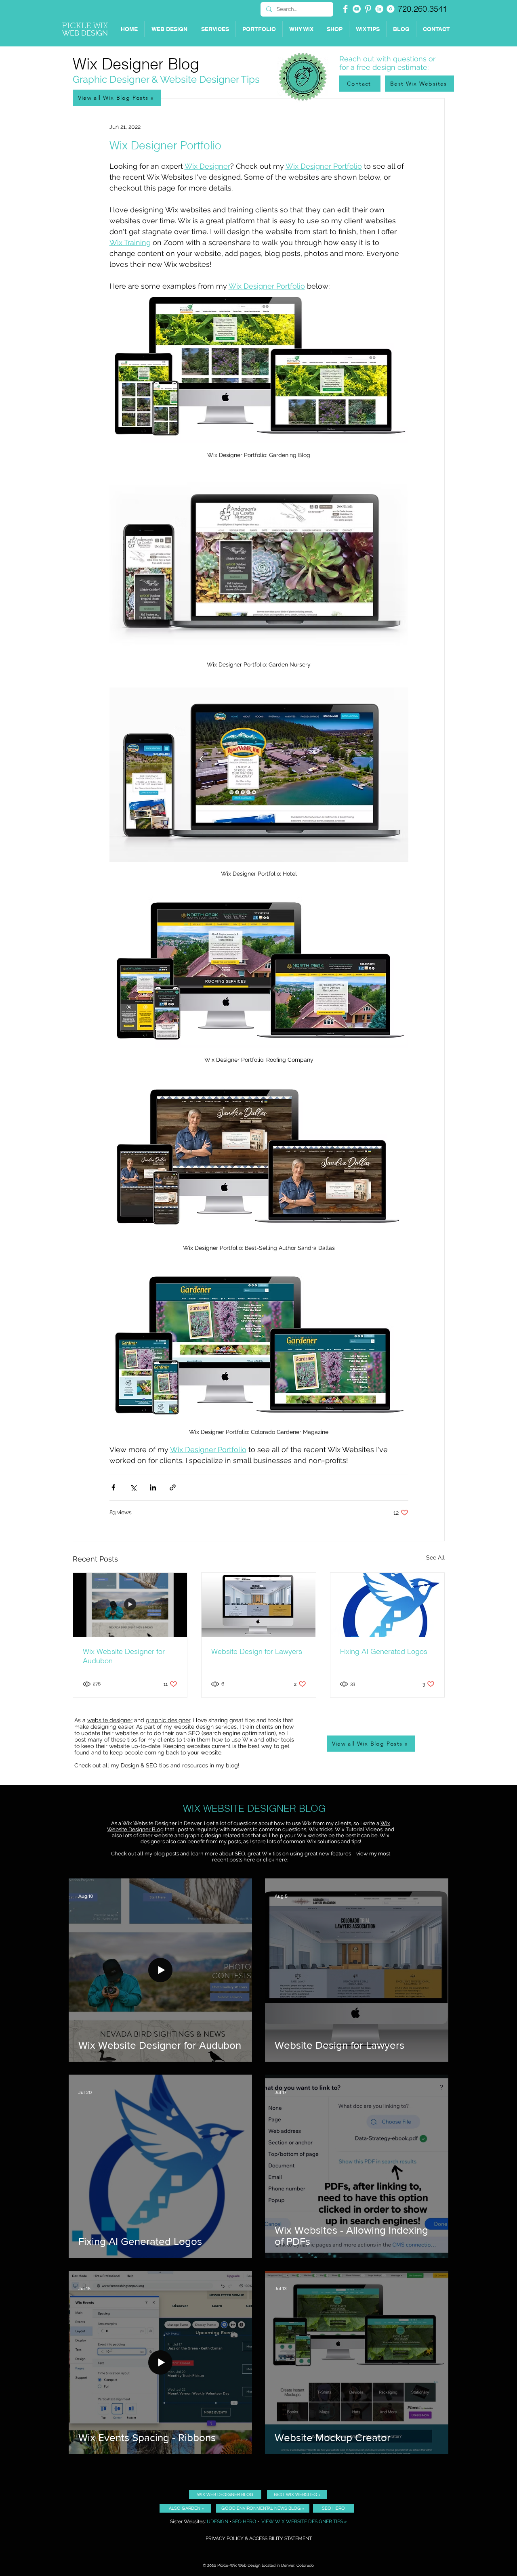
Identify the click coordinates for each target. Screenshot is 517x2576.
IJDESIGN (218, 2522)
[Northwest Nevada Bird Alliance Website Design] (130, 1605)
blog (232, 1765)
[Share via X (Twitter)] (133, 1487)
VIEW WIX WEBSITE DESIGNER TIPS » (304, 2522)
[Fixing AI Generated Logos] (387, 1605)
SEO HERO (244, 2522)
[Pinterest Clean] (368, 9)
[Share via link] (173, 1487)
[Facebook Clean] (345, 9)
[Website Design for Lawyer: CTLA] (258, 1605)
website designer (110, 1720)
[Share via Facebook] (113, 1487)
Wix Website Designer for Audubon (124, 1656)
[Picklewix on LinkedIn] (379, 9)
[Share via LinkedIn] (153, 1487)
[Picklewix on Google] (391, 9)
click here (275, 1860)
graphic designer (168, 1720)
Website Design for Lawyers (257, 1651)
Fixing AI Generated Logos (384, 1651)
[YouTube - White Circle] (357, 9)
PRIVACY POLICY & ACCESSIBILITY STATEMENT (259, 2538)
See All (435, 1557)
